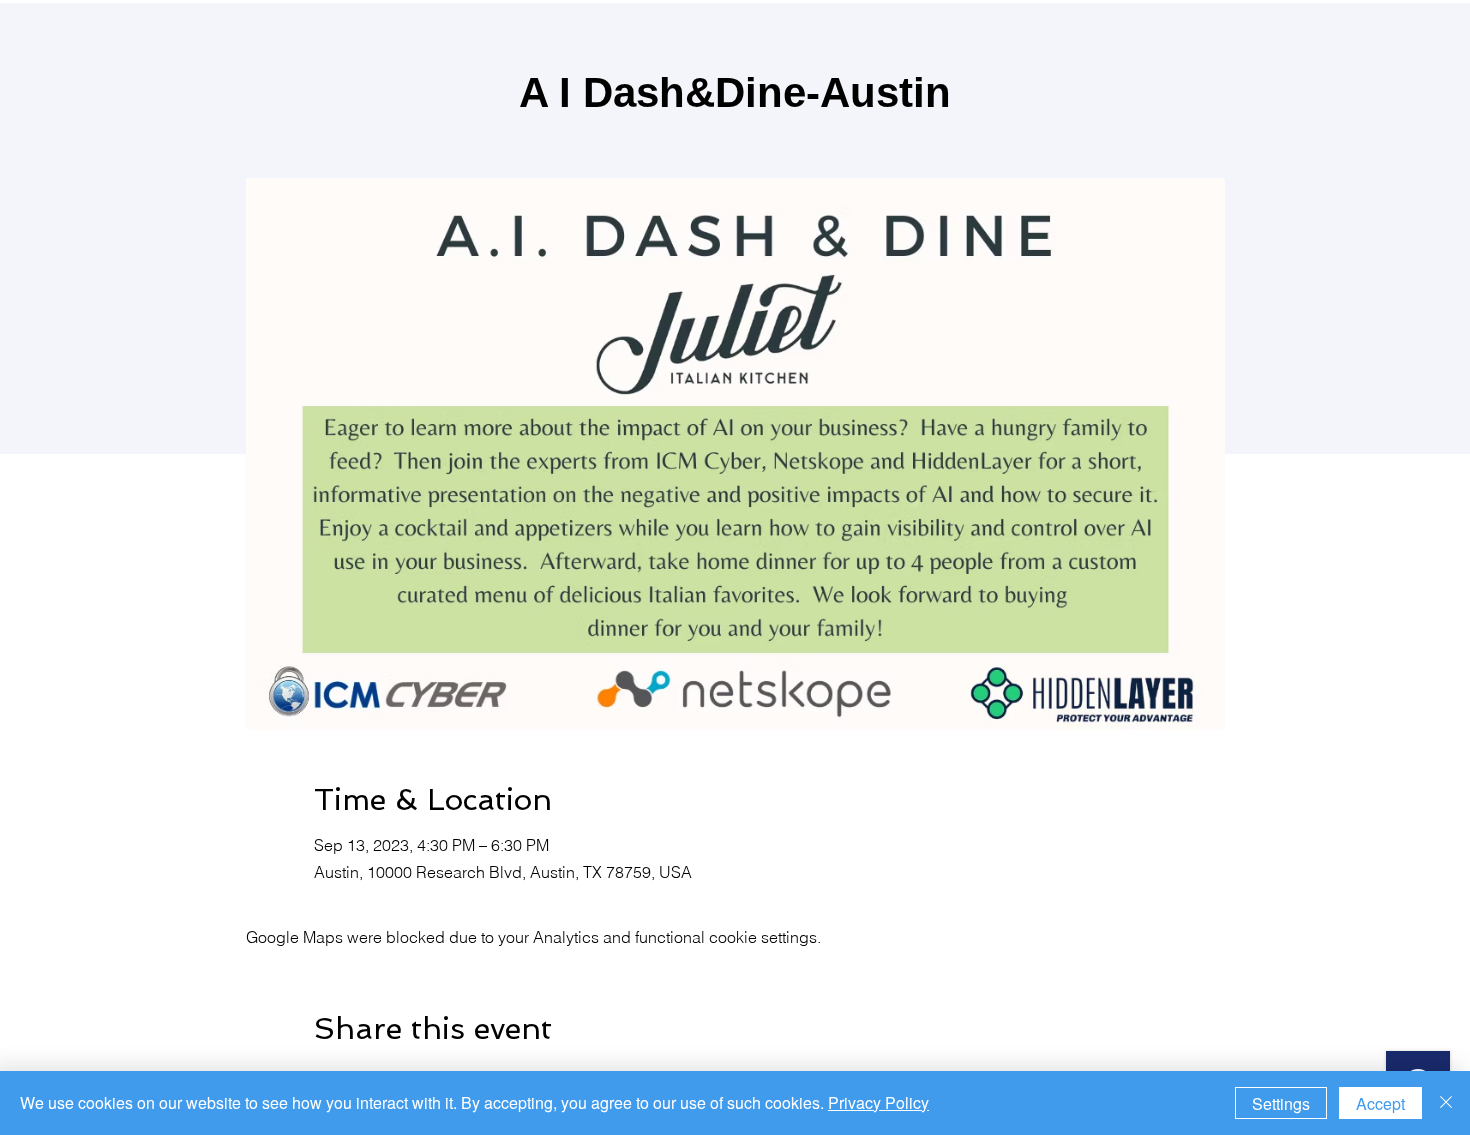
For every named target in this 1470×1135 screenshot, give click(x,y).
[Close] (1446, 1103)
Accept (1380, 1103)
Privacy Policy (878, 1102)
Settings (1281, 1103)
